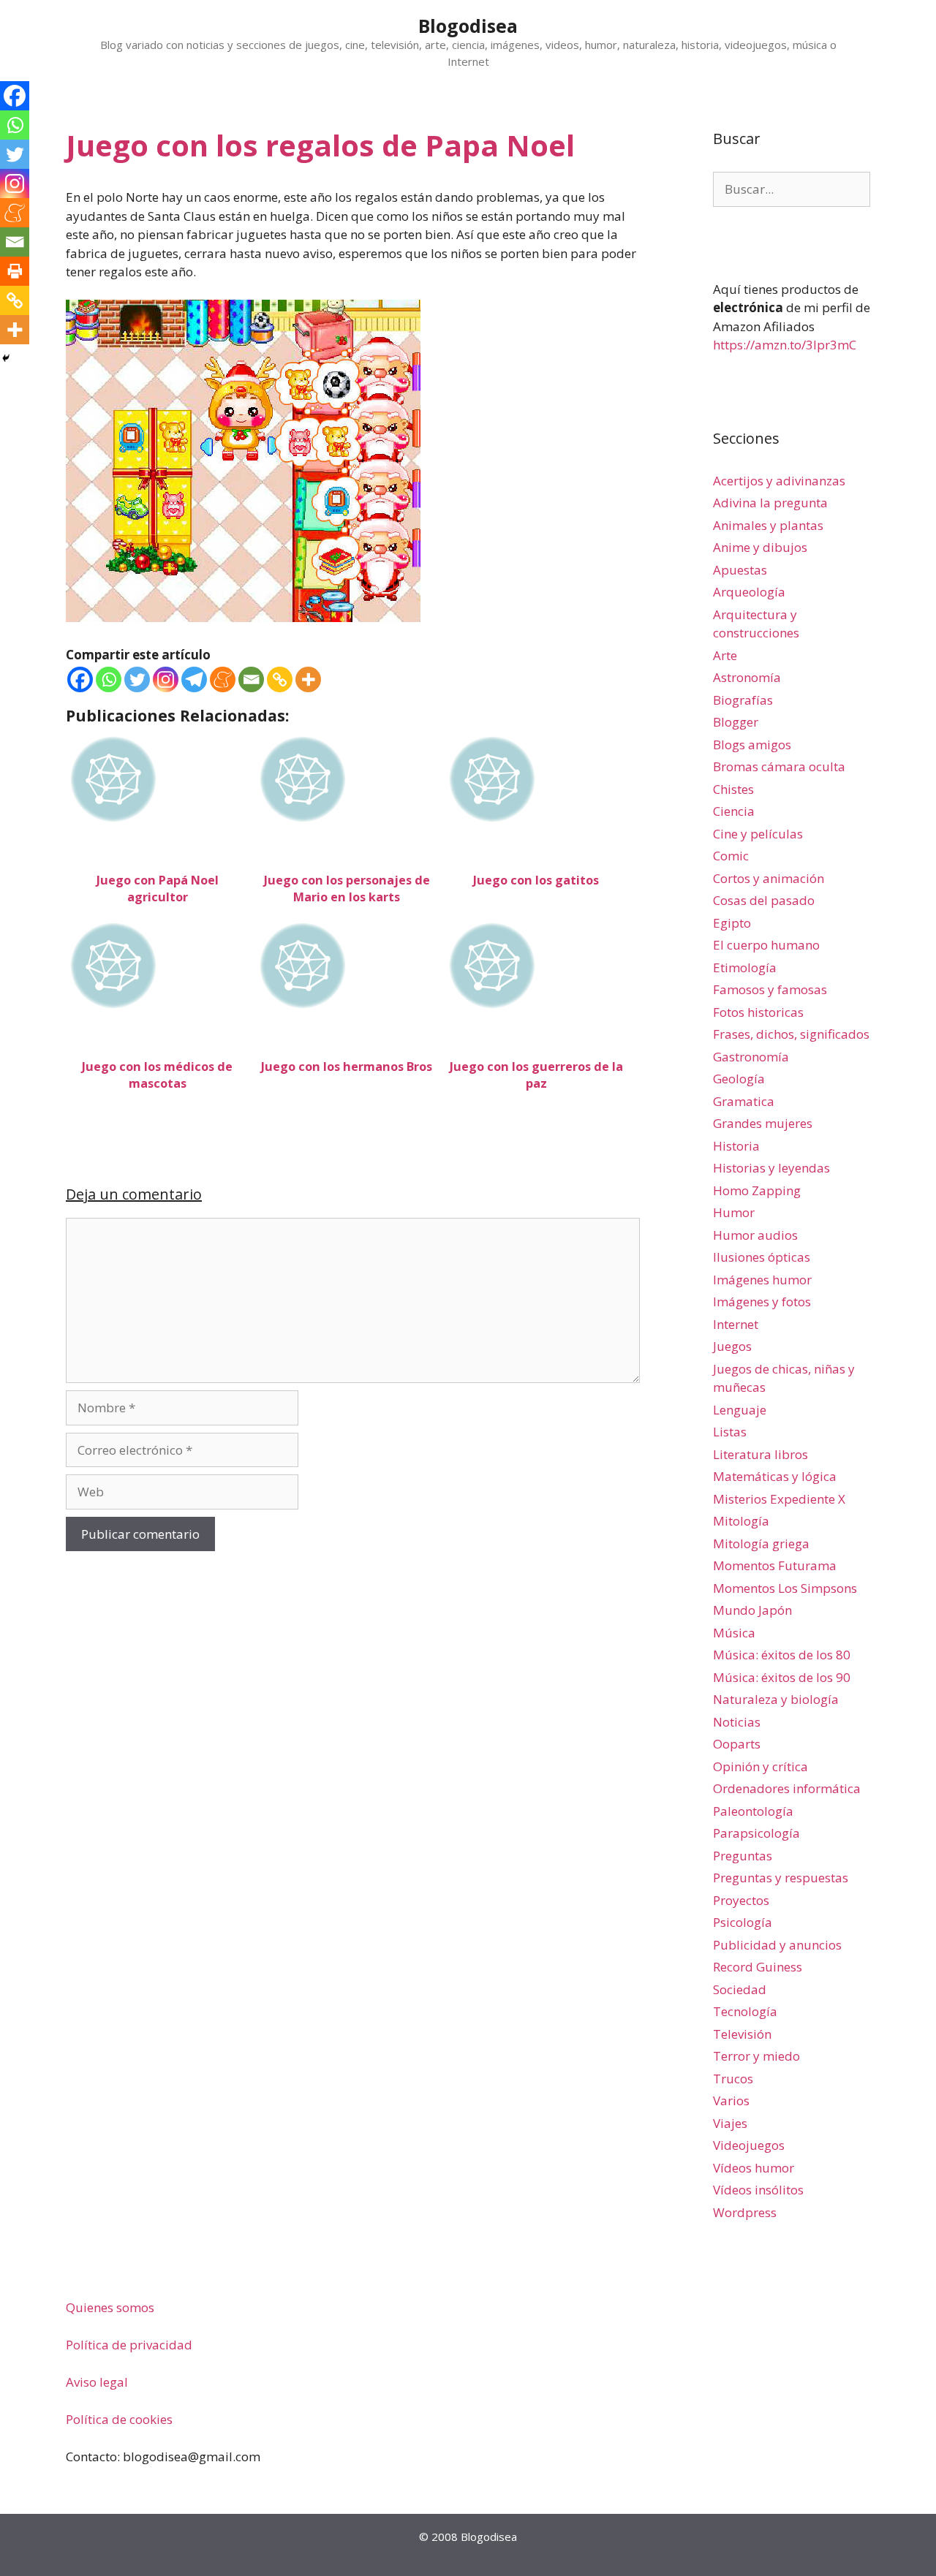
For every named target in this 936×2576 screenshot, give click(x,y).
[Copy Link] (280, 679)
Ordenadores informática (787, 1788)
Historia (736, 1146)
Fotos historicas (758, 1012)
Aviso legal (97, 2382)
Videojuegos (749, 2145)
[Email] (251, 679)
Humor (734, 1212)
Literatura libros (760, 1454)
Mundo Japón (752, 1610)
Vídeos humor (754, 2168)
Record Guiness (758, 1967)
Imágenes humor (762, 1280)
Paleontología (753, 1811)
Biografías (743, 700)
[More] (308, 679)
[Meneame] (223, 679)
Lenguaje (740, 1410)
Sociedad (740, 1989)
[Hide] (6, 358)
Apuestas (740, 570)
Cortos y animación (769, 878)
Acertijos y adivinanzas (779, 481)
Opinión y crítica (760, 1766)
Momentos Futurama (775, 1565)
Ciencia (734, 811)
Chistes (733, 789)
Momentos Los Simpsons (785, 1588)
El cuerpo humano (766, 945)
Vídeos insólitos (758, 2190)
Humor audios (755, 1235)
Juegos (732, 1346)
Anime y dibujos (760, 547)
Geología (739, 1079)
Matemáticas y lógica (775, 1476)
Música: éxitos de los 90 (782, 1677)
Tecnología (745, 2011)
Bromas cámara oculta (779, 766)
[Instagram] (166, 679)
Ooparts (737, 1744)
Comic (731, 856)
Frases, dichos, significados (791, 1034)
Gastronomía (751, 1057)
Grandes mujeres (763, 1123)
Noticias (737, 1722)
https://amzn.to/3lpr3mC (785, 345)
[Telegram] (194, 679)
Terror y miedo (756, 2056)
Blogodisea (468, 26)
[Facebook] (80, 679)
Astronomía (747, 677)
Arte (725, 655)
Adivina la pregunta (770, 503)
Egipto (732, 923)
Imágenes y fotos (762, 1302)
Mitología (741, 1521)
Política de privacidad (129, 2345)
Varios (731, 2100)
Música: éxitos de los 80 (782, 1655)
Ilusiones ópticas (762, 1257)
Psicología (743, 1922)
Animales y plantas (768, 525)
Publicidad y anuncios (777, 1945)
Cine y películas (758, 834)
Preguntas (743, 1856)
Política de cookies (119, 2419)
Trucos (733, 2079)
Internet (736, 1324)
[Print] (15, 271)
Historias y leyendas (771, 1168)
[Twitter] (137, 679)
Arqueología (749, 592)
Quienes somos (110, 2307)
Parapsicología (756, 1833)
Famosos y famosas (770, 989)
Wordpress (745, 2212)
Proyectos (741, 1900)
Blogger (736, 722)
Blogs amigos (752, 745)
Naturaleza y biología (776, 1699)
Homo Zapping (757, 1190)
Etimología (745, 967)
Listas (730, 1432)
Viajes (730, 2123)
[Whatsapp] (109, 679)
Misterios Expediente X (779, 1499)
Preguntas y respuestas (781, 1878)
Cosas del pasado (764, 900)
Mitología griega (761, 1543)
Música (734, 1633)
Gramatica (744, 1101)
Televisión (742, 2034)
